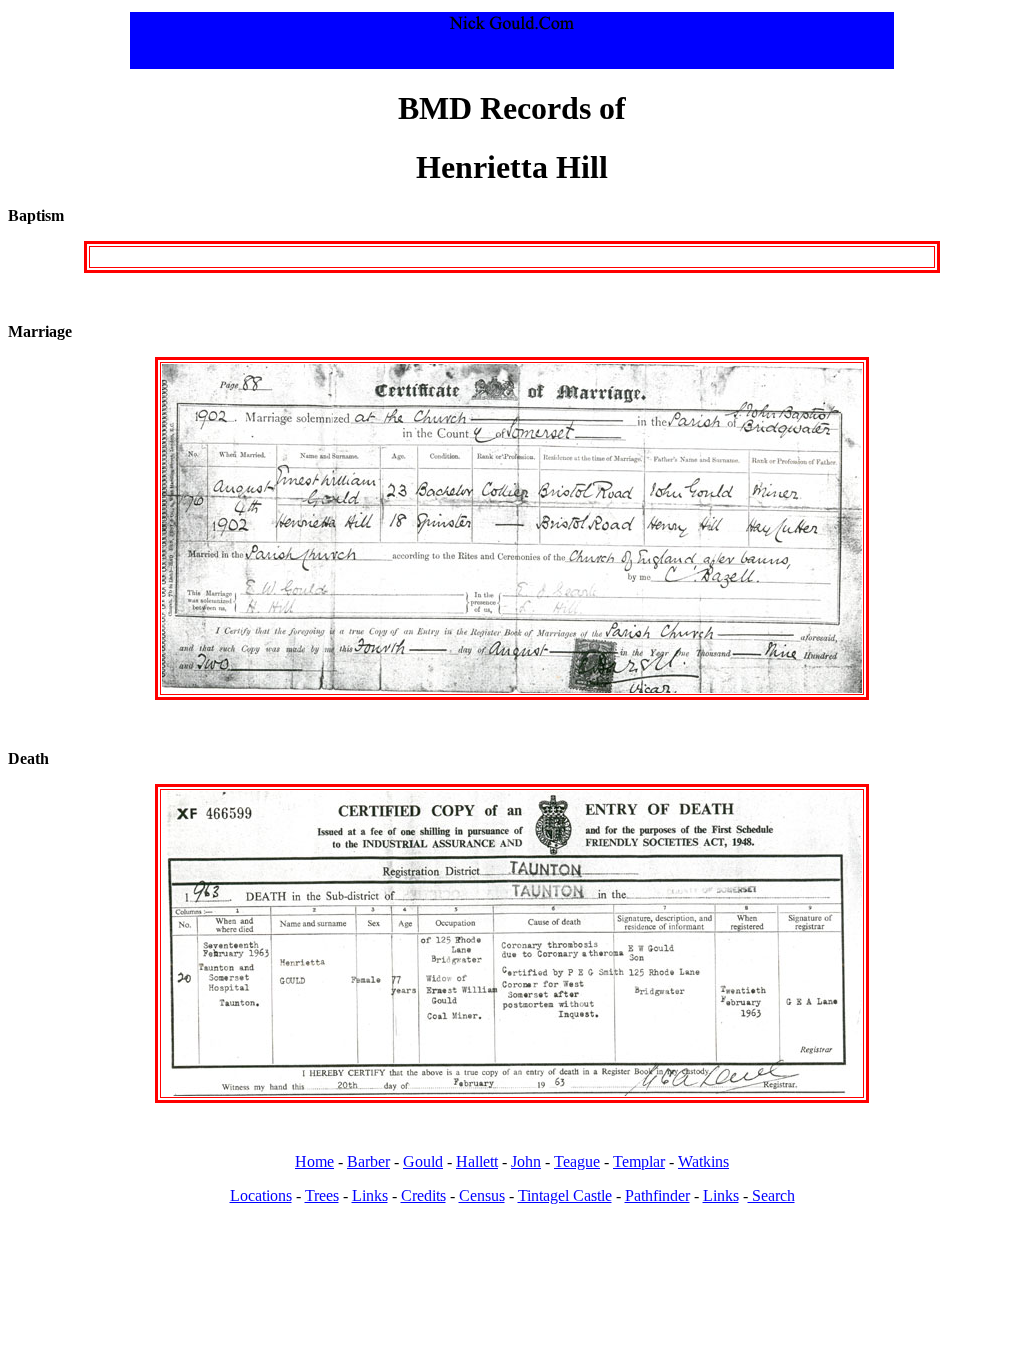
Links (370, 1195)
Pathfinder (657, 1195)
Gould (423, 1161)
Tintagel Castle (565, 1195)
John (526, 1161)
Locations (261, 1195)
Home (314, 1161)
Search (771, 1195)
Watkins (703, 1161)
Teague (577, 1161)
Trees (322, 1195)
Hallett (477, 1161)
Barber (368, 1161)
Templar (639, 1161)
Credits (423, 1195)
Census (482, 1195)
